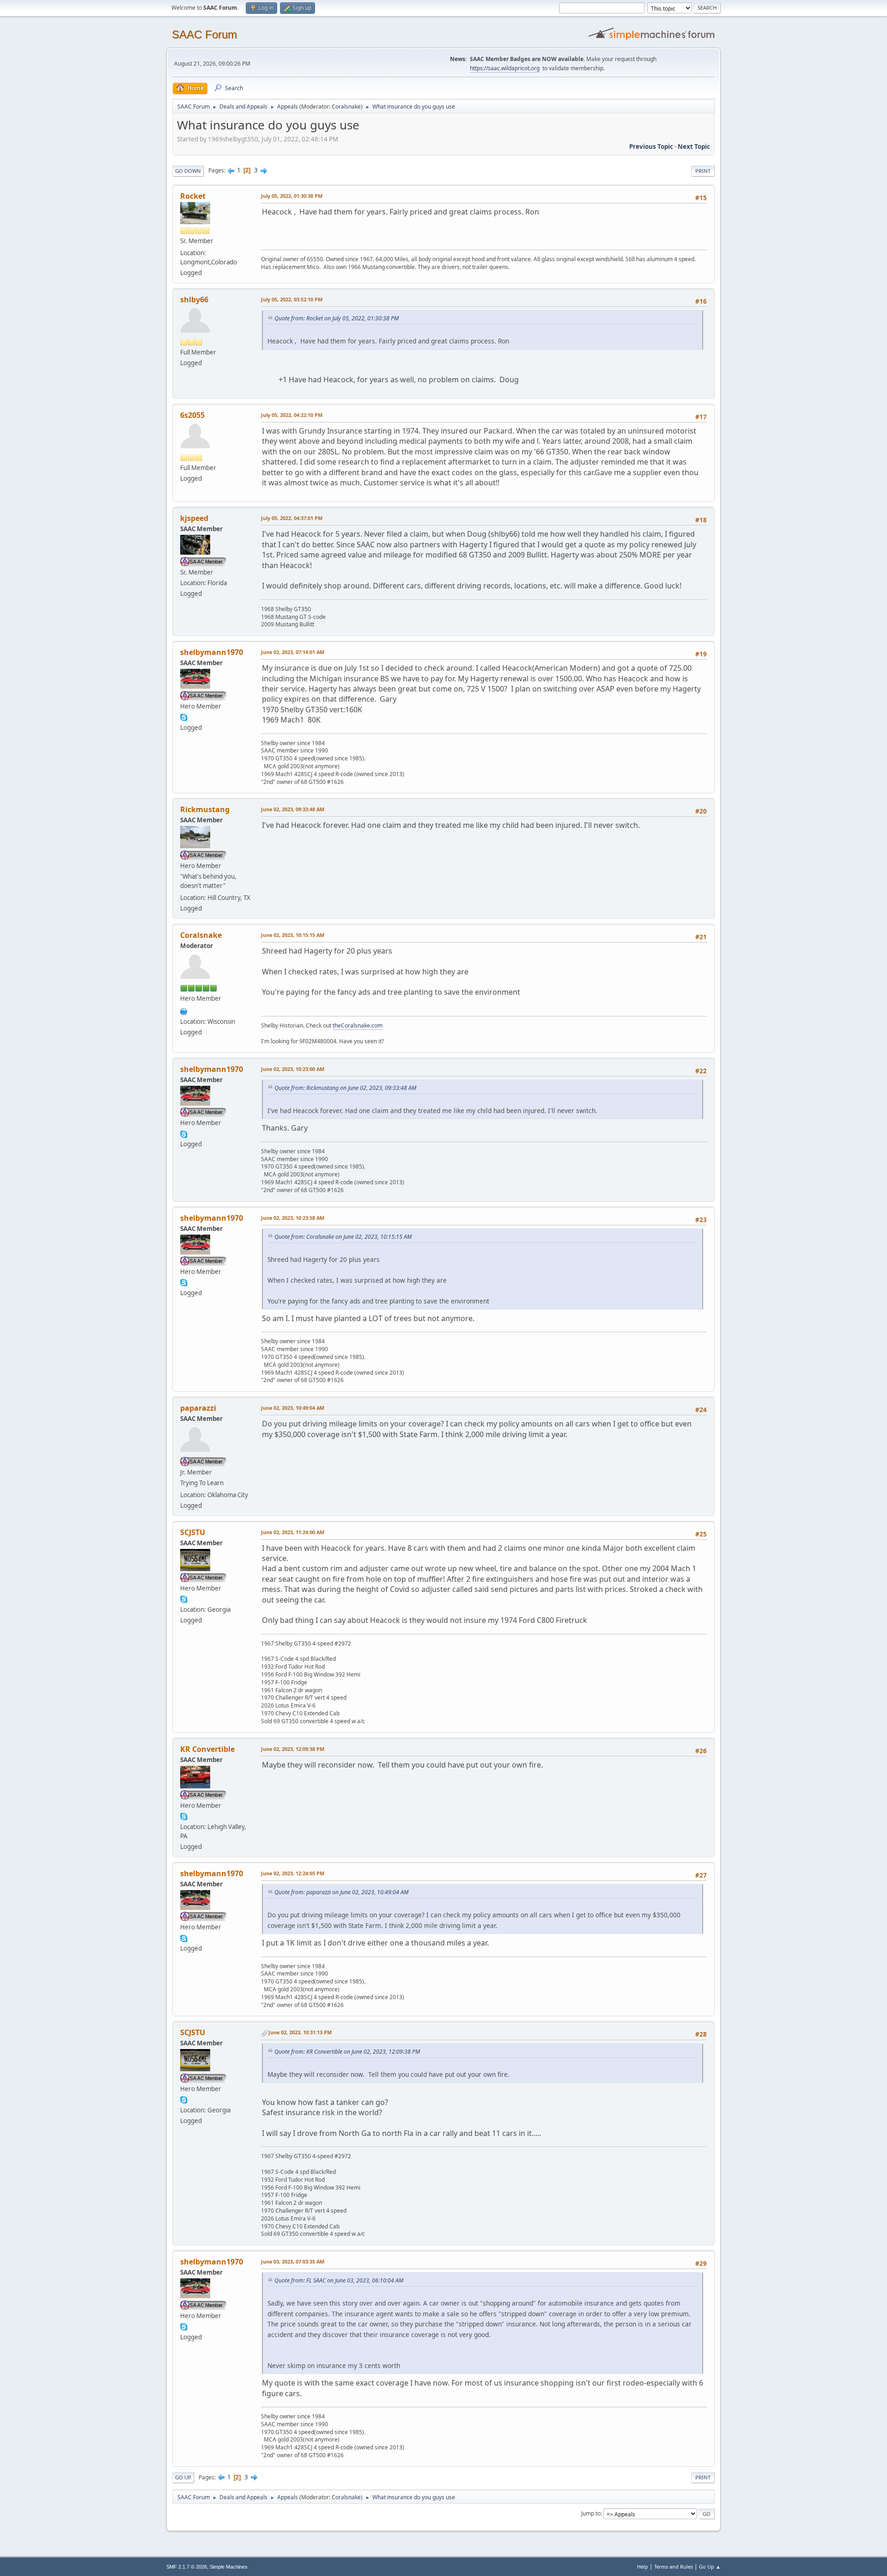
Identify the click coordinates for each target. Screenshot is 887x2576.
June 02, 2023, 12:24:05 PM (293, 1873)
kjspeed (194, 518)
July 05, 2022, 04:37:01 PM (292, 518)
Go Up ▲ (710, 2567)
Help (643, 2567)
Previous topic (651, 147)
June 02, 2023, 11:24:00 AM (293, 1532)
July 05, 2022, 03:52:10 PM (292, 299)
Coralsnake (346, 107)
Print (703, 171)
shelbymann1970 (212, 652)
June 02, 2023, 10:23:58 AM (293, 1218)
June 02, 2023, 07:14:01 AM (293, 652)
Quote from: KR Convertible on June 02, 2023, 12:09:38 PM (347, 2052)
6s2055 (192, 415)
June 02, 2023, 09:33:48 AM (293, 809)
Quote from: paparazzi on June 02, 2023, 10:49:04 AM (341, 1892)
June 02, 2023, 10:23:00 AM (293, 1069)
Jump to (591, 2513)
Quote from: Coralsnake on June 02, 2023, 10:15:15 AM (343, 1237)
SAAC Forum (204, 34)
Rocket (193, 196)
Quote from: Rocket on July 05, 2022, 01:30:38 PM (337, 318)
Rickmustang (205, 809)
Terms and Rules (674, 2567)
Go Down (188, 171)
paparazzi (198, 1408)
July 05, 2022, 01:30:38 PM (292, 196)
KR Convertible (207, 1749)
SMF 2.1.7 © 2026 (187, 2567)
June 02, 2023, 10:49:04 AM (293, 1408)
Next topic (694, 147)
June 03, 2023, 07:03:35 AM (293, 2261)
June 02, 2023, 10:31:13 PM (300, 2032)
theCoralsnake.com (358, 1025)
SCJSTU (193, 1532)
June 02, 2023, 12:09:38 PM (293, 1749)
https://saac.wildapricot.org (505, 68)
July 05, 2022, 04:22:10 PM (292, 415)
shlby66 (194, 300)
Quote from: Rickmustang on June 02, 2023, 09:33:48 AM (345, 1088)
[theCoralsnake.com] (184, 1010)
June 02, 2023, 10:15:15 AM (293, 935)
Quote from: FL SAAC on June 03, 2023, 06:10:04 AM (339, 2280)
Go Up (183, 2477)
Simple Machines (229, 2567)
